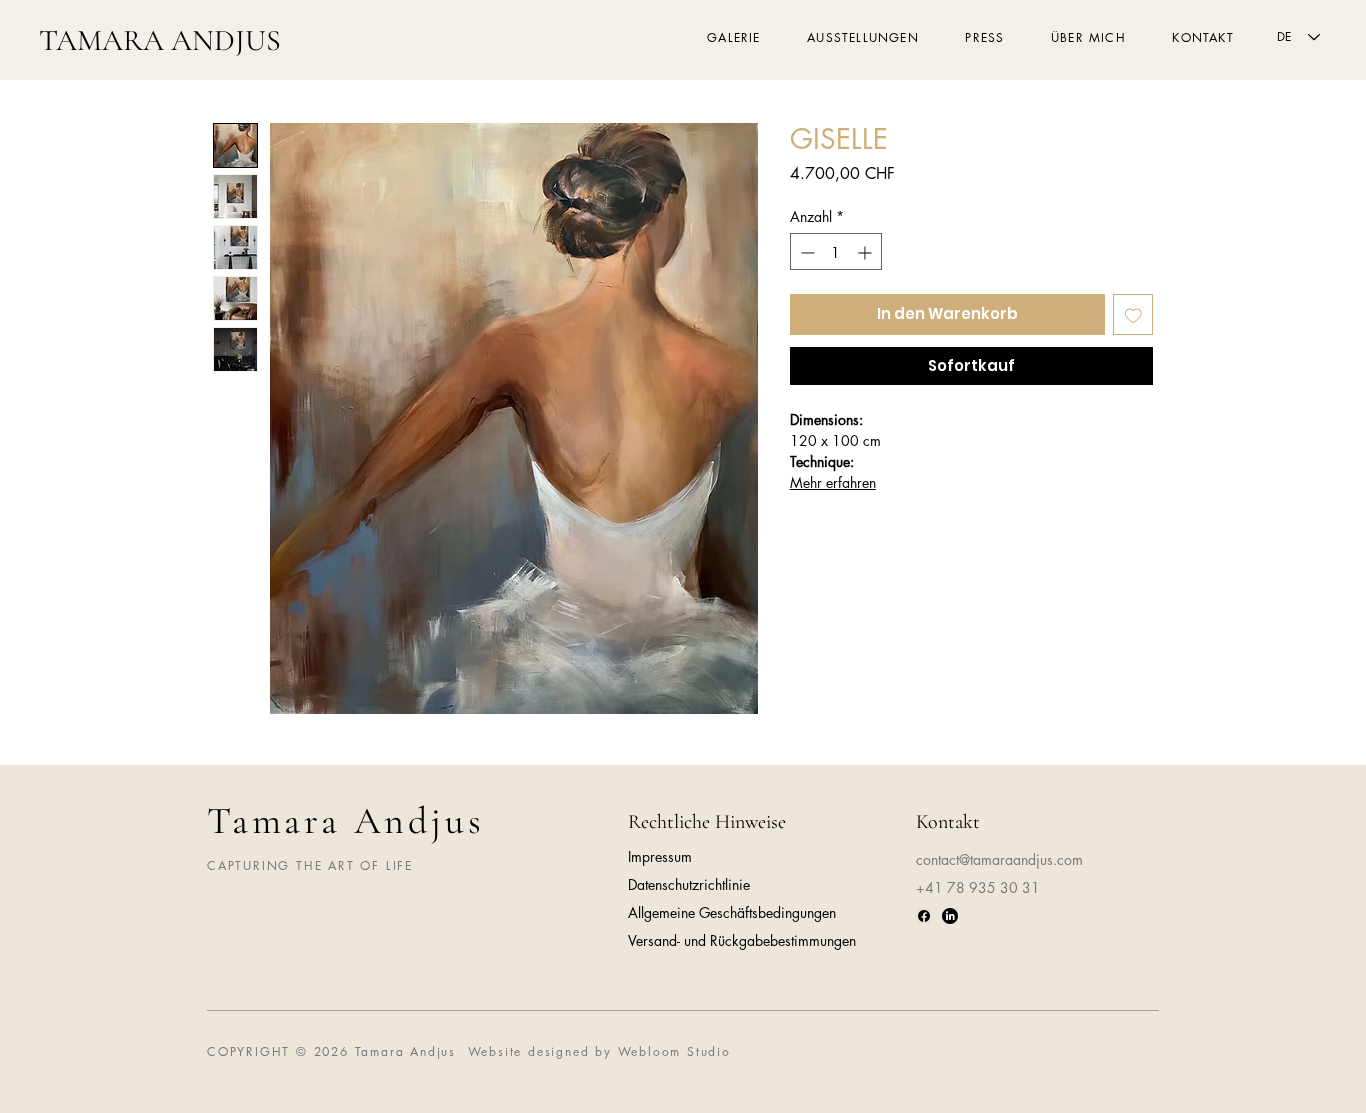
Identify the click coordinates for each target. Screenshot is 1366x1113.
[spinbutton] (836, 252)
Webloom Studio (674, 1051)
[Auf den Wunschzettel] (1133, 315)
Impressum (660, 856)
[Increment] (866, 252)
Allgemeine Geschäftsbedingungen (732, 912)
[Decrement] (805, 252)
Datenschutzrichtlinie (689, 884)
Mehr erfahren (833, 482)
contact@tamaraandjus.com (999, 859)
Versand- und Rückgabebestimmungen (742, 940)
